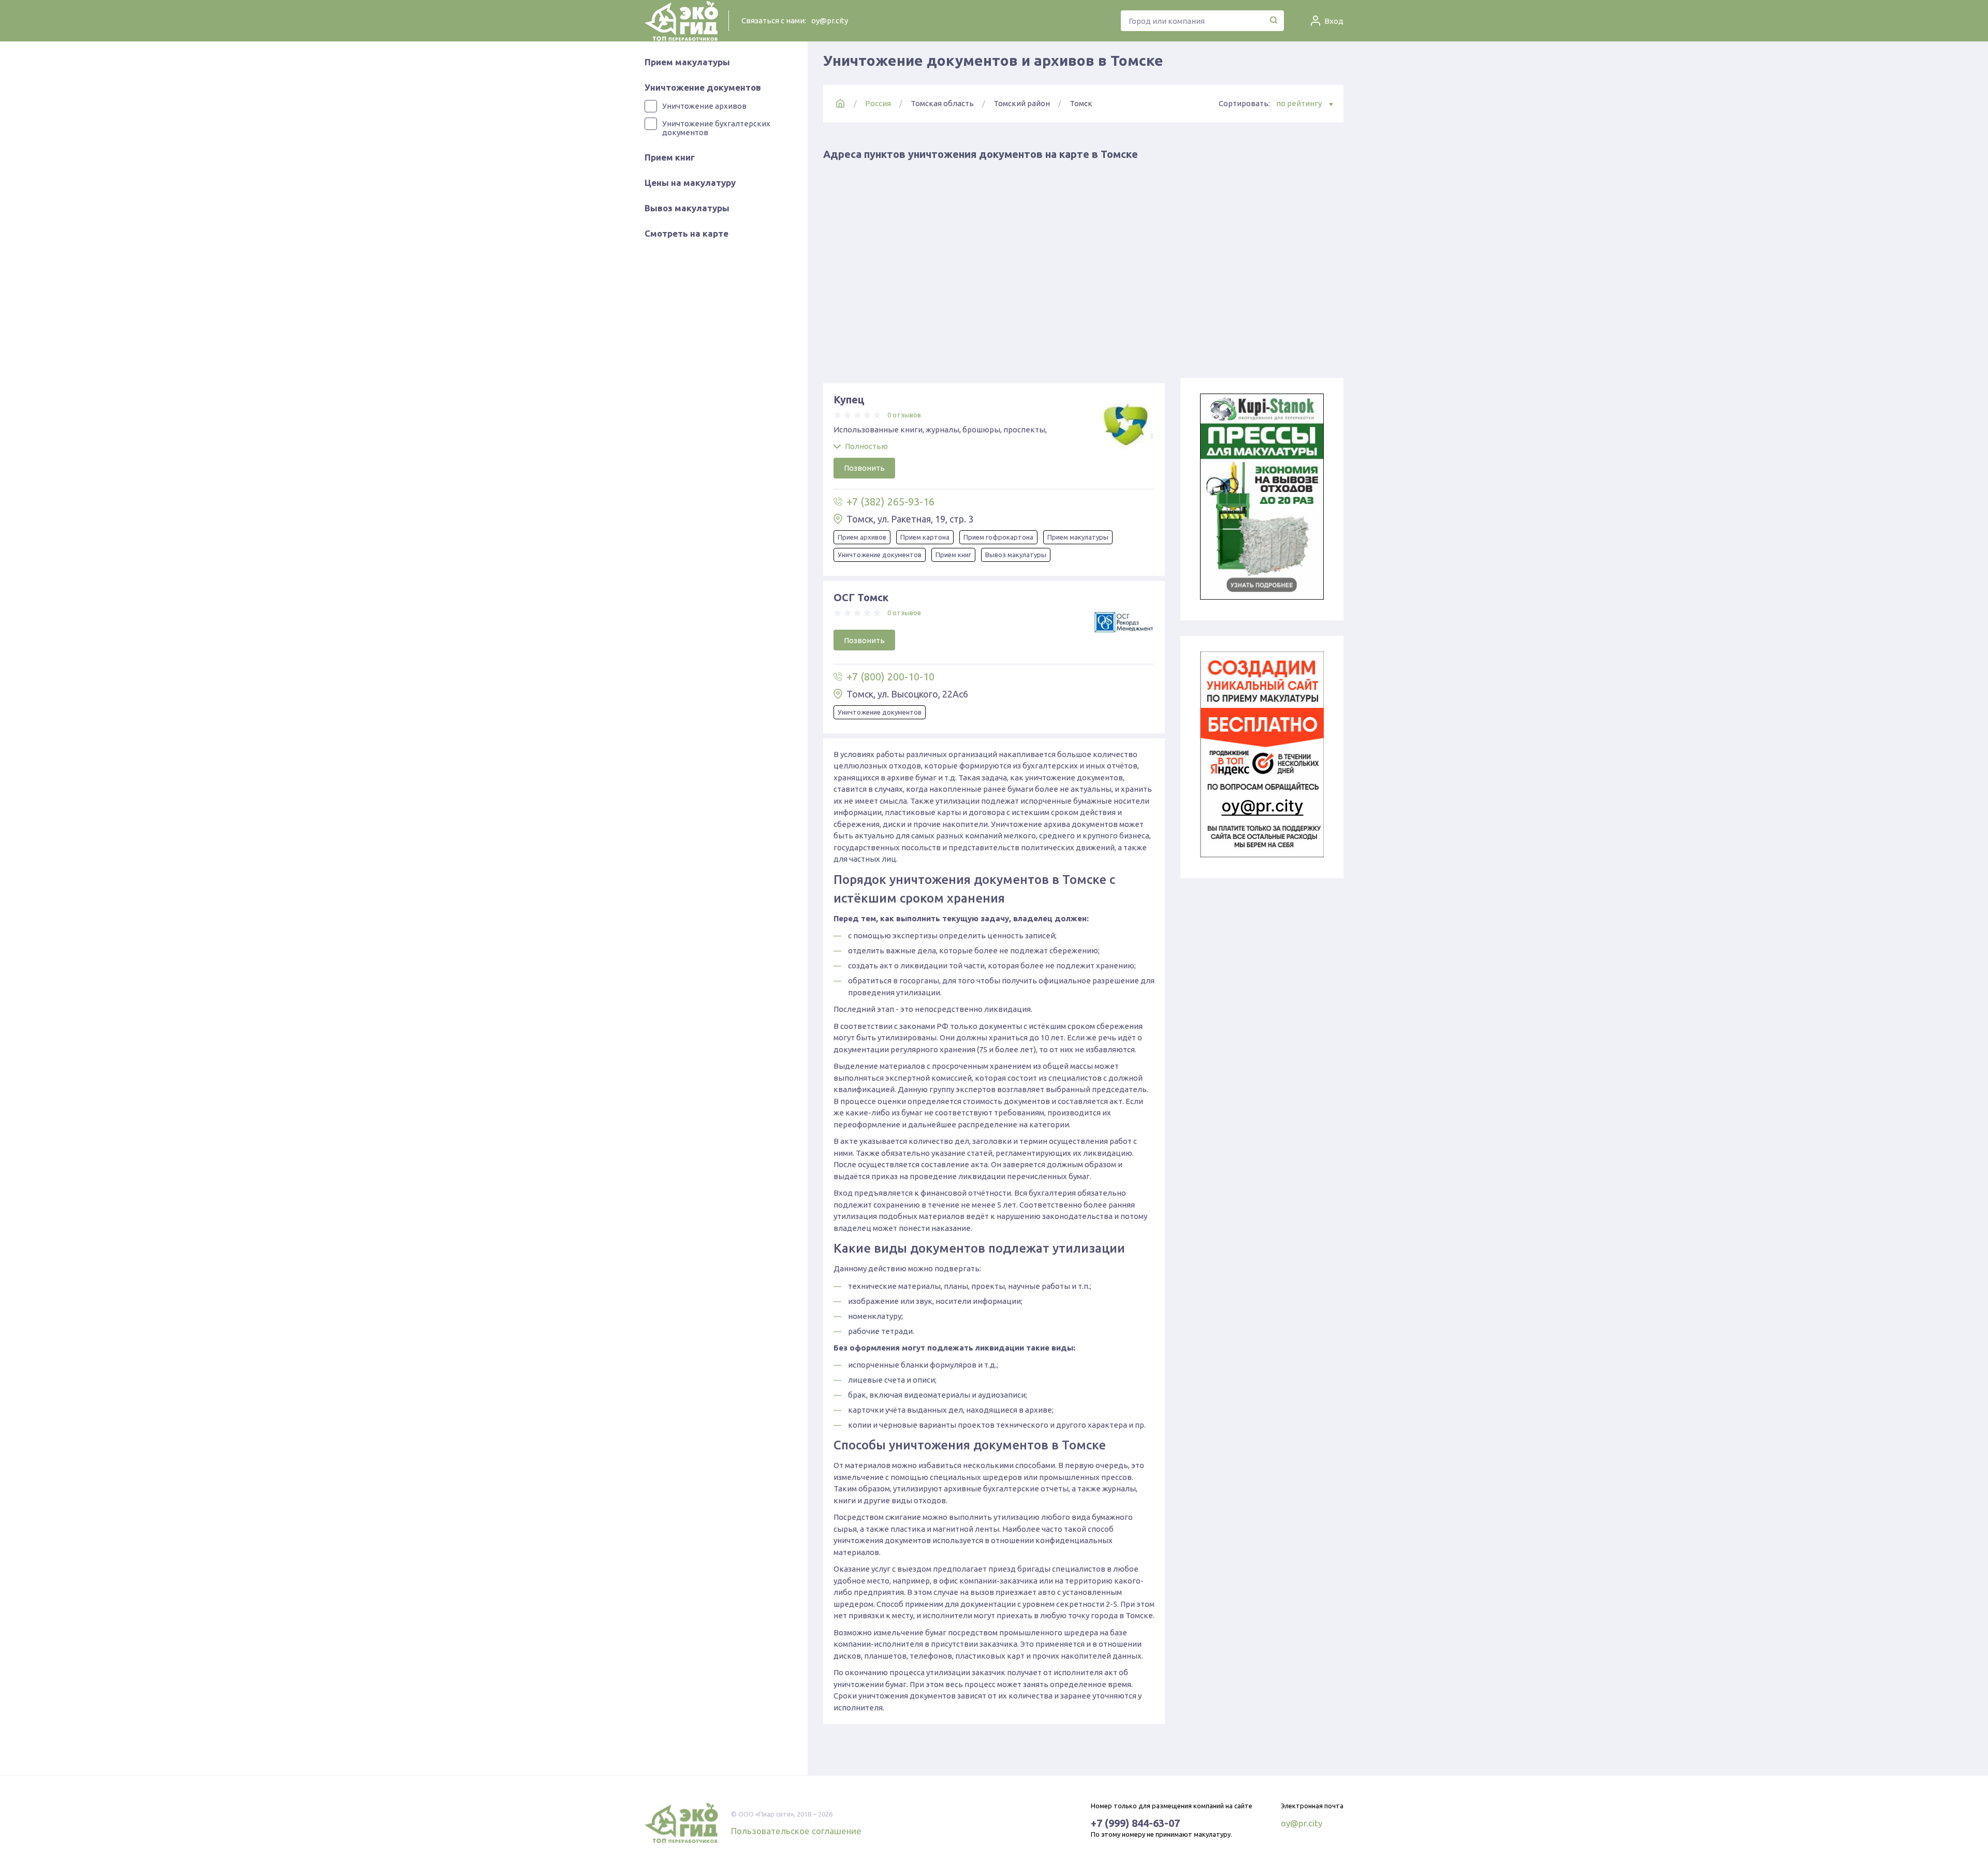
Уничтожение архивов (704, 106)
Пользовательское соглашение (796, 1831)
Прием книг (670, 157)
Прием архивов (862, 537)
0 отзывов (904, 415)
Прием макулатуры (687, 62)
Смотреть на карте (686, 233)
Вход (1334, 21)
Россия (878, 103)
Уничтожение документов (703, 87)
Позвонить (864, 468)
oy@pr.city (830, 20)
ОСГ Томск (861, 597)
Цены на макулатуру (690, 183)
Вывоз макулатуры (687, 208)
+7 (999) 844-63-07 (1135, 1823)
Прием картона (925, 537)
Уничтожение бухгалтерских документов (716, 128)
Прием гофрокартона (998, 537)
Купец (849, 400)
